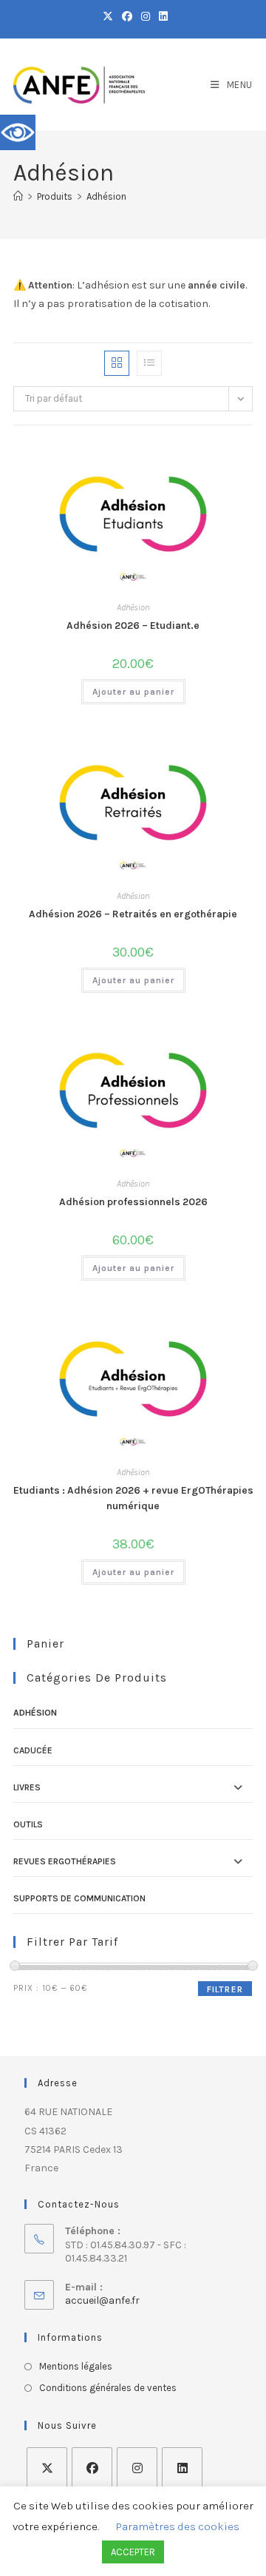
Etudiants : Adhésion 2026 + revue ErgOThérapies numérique (133, 1498)
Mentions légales (76, 2366)
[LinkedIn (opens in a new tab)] (161, 17)
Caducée (33, 1750)
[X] (47, 2468)
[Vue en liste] (149, 363)
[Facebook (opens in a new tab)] (127, 17)
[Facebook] (92, 2468)
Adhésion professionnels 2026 (133, 1202)
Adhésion (106, 196)
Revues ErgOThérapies (65, 1861)
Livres (27, 1787)
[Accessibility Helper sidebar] (18, 132)
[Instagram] (137, 2468)
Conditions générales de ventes (108, 2388)
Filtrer (225, 1989)
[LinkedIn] (182, 2468)
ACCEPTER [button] (133, 2552)
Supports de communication (79, 1898)
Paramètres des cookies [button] (178, 2526)
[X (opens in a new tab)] (108, 17)
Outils (28, 1824)
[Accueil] (18, 196)
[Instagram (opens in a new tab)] (146, 17)
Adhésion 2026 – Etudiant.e (133, 626)
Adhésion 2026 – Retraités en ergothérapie (133, 914)
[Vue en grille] (117, 363)
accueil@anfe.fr (102, 2300)
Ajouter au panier (133, 692)
